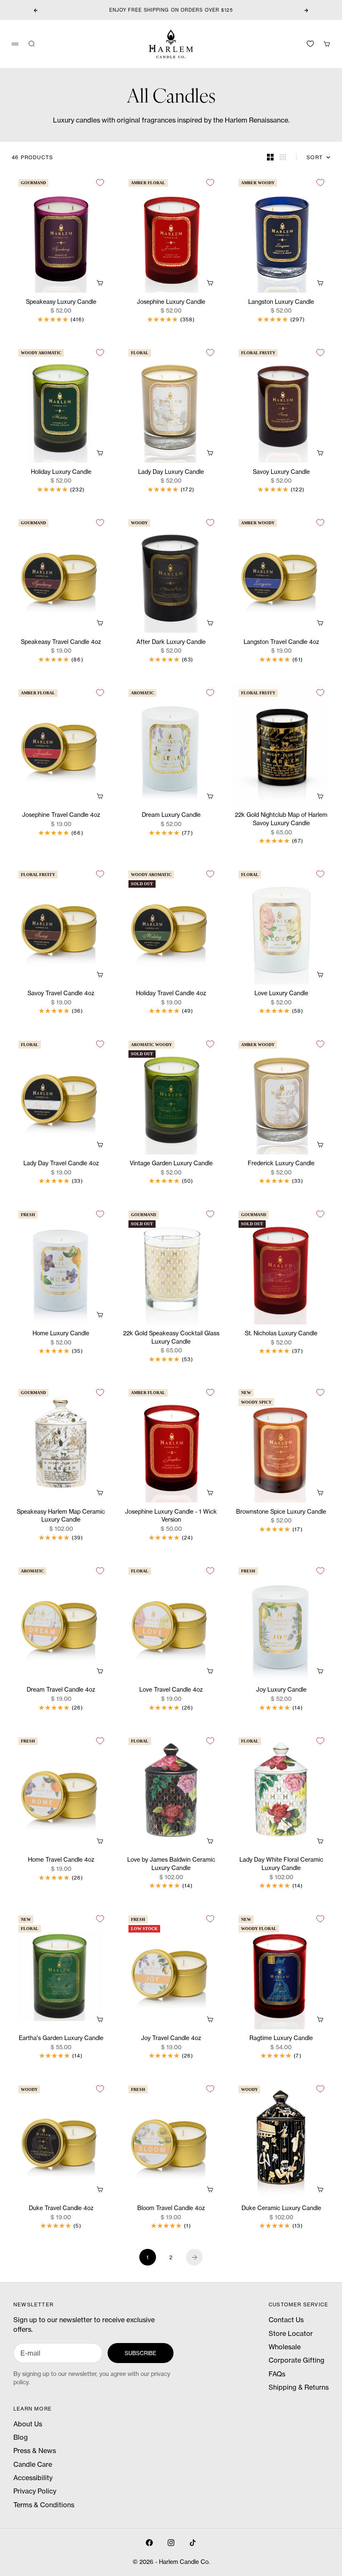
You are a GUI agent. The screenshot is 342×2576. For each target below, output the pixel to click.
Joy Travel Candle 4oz (171, 2039)
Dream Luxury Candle (171, 815)
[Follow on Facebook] (149, 2543)
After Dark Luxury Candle (171, 642)
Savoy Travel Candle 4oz (61, 994)
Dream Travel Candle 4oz (61, 1690)
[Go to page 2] (194, 2257)
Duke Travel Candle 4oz (61, 2209)
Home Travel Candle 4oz (61, 1860)
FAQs (277, 2374)
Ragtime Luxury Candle (281, 2039)
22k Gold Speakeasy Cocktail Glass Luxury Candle (171, 1338)
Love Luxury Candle (281, 994)
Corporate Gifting (297, 2360)
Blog (21, 2437)
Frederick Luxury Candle (281, 1164)
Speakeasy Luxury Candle (61, 302)
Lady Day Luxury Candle (171, 472)
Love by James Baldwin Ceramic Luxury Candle (171, 1864)
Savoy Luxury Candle (281, 472)
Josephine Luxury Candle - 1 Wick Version (171, 1516)
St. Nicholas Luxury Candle (281, 1334)
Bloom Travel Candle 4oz (171, 2209)
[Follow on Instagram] (171, 2543)
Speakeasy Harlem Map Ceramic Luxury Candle (61, 1516)
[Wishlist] (310, 44)
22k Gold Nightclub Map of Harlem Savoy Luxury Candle (281, 820)
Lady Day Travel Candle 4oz (61, 1164)
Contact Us (286, 2320)
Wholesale (285, 2347)
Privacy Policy (35, 2491)
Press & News (35, 2451)
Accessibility (33, 2478)
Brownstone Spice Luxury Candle (281, 1512)
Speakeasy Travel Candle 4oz (61, 642)
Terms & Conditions (44, 2505)
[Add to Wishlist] (100, 183)
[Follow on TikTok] (193, 2543)
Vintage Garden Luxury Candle (171, 1164)
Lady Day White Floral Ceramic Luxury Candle (281, 1864)
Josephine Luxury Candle (171, 302)
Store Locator (291, 2333)
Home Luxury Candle (61, 1334)
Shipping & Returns (299, 2387)
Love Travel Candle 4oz (171, 1690)
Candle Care (33, 2464)
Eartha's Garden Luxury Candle (61, 2039)
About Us (28, 2424)
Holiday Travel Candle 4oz (171, 994)
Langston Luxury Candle (281, 302)
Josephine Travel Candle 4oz (61, 815)
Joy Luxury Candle (281, 1690)
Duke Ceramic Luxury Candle (281, 2209)
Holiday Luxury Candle (61, 472)
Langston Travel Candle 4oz (281, 642)
